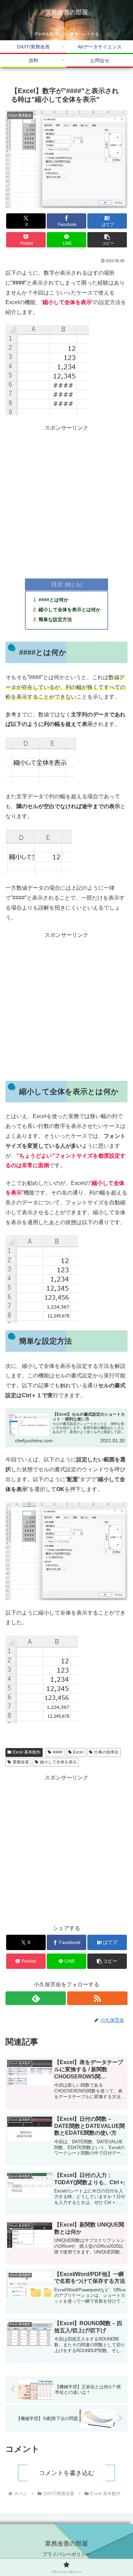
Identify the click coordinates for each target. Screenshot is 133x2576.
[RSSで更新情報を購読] (97, 1998)
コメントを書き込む (66, 2473)
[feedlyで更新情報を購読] (36, 1998)
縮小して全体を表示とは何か (70, 610)
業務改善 (21, 1762)
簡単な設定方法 (55, 619)
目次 (57, 584)
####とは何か (54, 600)
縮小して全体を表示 (58, 1762)
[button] (107, 240)
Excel (78, 1752)
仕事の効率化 (106, 1752)
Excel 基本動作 (27, 1752)
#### (58, 1752)
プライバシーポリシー (66, 2554)
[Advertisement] (66, 500)
